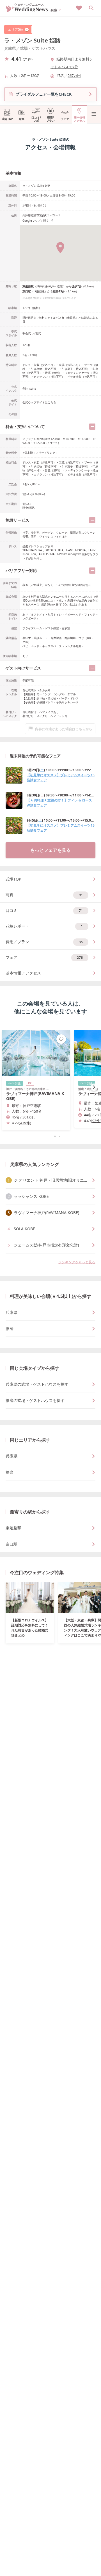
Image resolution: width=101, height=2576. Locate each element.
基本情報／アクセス (23, 973)
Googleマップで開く (36, 221)
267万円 (74, 75)
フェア (65, 119)
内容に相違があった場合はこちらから (64, 729)
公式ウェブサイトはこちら (39, 402)
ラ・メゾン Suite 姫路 (32, 40)
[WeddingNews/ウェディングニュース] (27, 10)
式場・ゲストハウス (38, 48)
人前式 (37, 333)
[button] (50, 1136)
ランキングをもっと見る (77, 1262)
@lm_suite (29, 389)
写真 (22, 119)
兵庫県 (10, 48)
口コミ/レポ (36, 119)
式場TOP (7, 119)
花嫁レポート (44, 926)
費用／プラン (44, 942)
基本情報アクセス (79, 119)
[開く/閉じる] (92, 427)
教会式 (27, 333)
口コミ (44, 910)
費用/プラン (50, 119)
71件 (28, 59)
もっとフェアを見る (50, 850)
